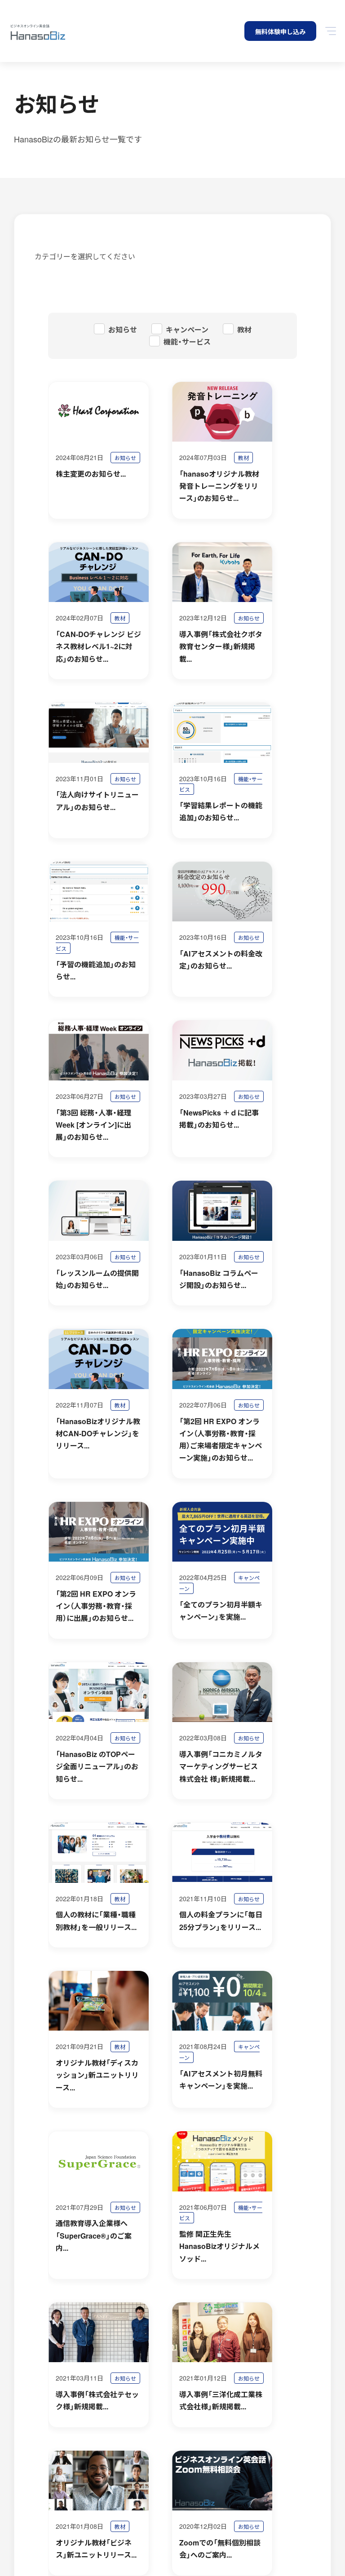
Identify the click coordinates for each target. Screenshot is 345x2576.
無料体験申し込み (280, 31)
